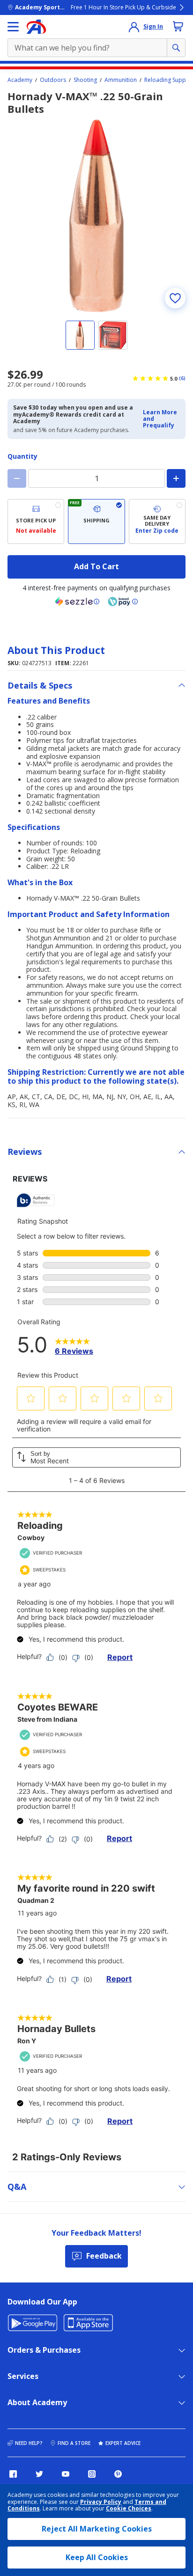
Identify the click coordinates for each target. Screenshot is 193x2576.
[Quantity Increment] (176, 478)
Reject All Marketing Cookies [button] (97, 2529)
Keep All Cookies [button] (97, 2557)
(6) (182, 378)
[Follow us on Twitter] (39, 2474)
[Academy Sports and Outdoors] (36, 27)
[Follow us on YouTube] (66, 2474)
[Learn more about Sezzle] (77, 602)
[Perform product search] (176, 48)
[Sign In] (134, 27)
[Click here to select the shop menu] (13, 27)
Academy (20, 80)
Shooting (85, 80)
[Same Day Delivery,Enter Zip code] (157, 521)
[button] (161, 419)
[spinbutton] (96, 478)
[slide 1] (80, 335)
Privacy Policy (101, 2502)
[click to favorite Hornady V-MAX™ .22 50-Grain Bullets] (175, 298)
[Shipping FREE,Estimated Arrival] (96, 521)
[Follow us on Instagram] (92, 2474)
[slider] (96, 216)
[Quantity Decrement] (17, 478)
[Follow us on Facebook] (13, 2474)
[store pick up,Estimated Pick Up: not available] (36, 521)
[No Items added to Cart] (178, 26)
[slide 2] (113, 335)
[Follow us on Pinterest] (118, 2474)
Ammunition (121, 80)
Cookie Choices (129, 2509)
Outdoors (53, 80)
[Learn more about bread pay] (123, 602)
